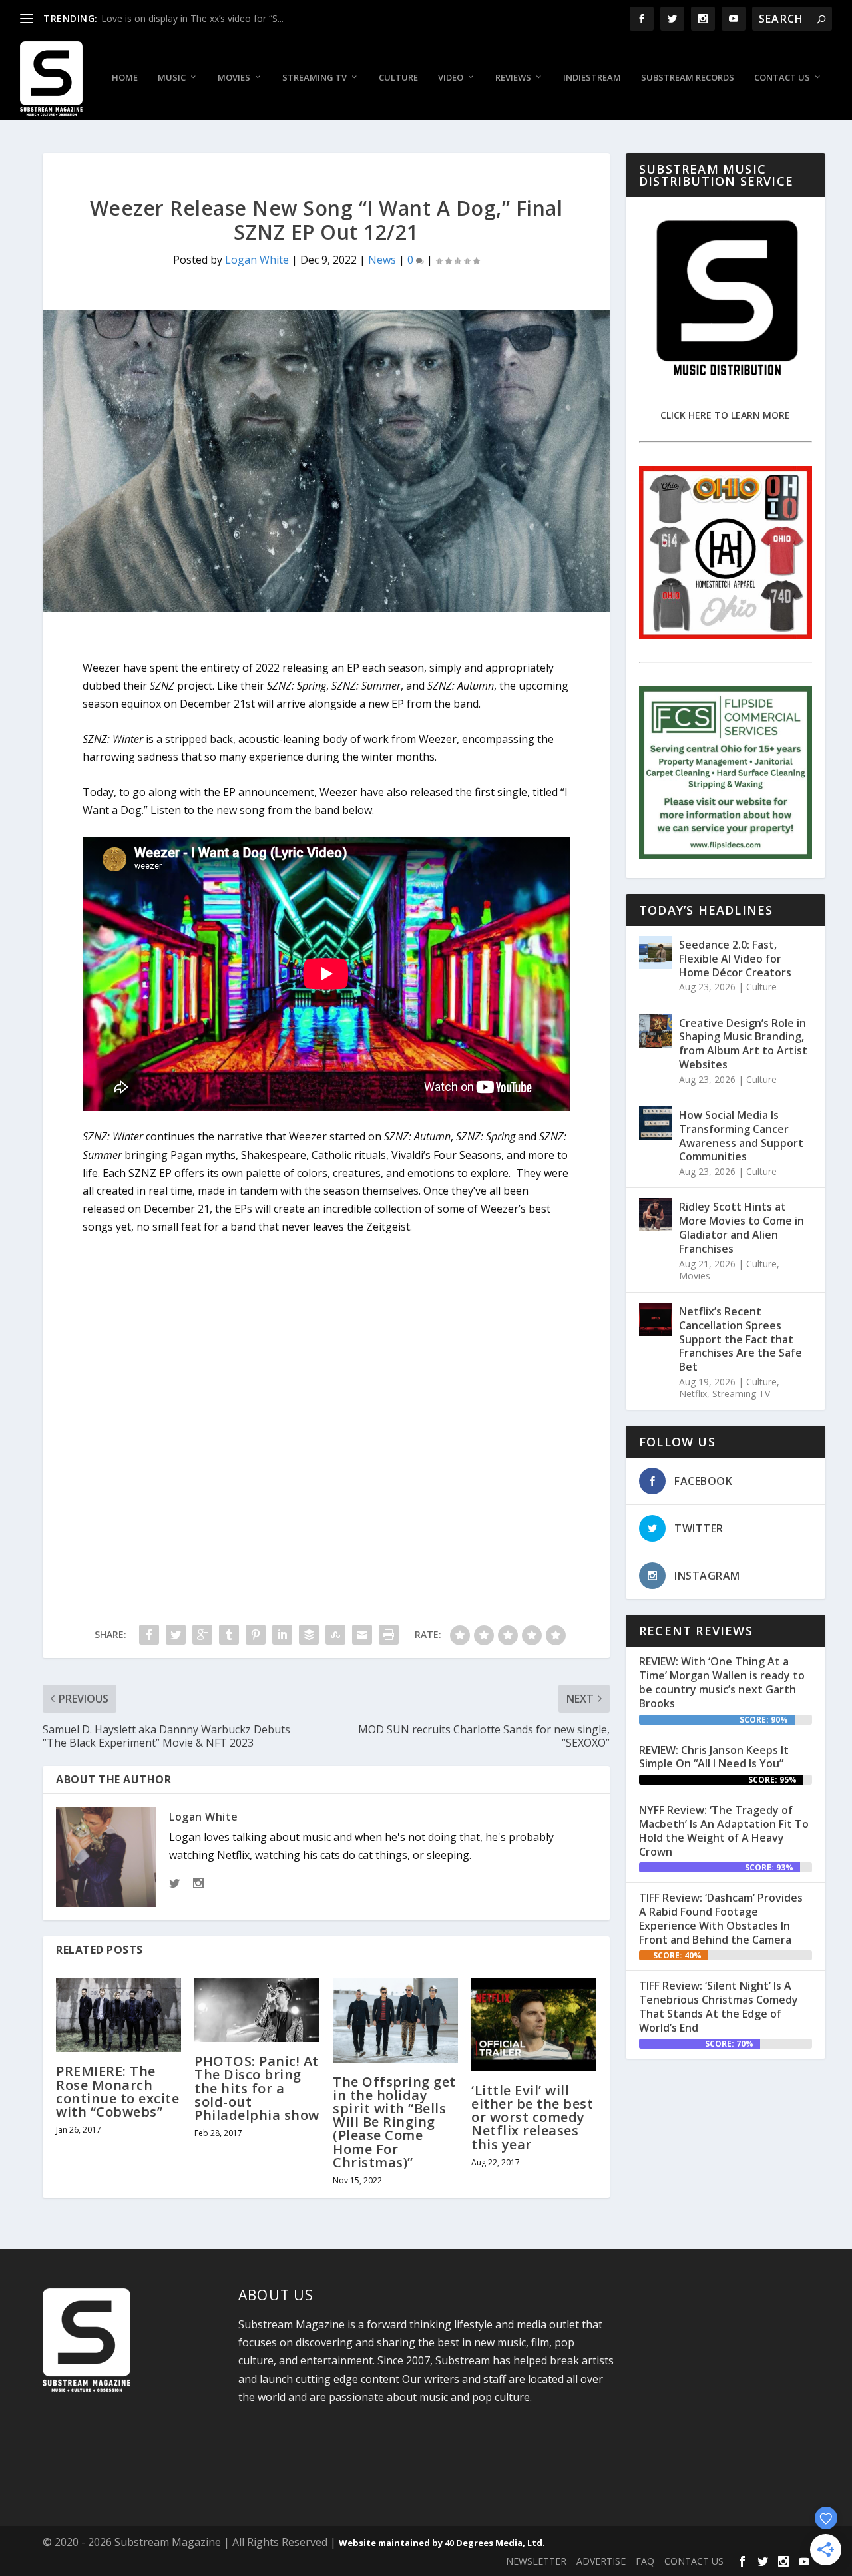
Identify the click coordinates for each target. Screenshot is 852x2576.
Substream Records (688, 78)
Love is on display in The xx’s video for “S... (192, 18)
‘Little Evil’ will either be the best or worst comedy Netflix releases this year (532, 2117)
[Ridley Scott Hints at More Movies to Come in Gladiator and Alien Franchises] (656, 1215)
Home (125, 78)
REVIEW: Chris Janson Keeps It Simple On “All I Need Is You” (714, 1757)
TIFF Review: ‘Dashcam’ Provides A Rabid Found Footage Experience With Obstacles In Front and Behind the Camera (721, 1918)
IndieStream (592, 78)
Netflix (693, 1394)
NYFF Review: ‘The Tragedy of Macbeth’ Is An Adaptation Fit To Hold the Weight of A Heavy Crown (724, 1830)
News (382, 260)
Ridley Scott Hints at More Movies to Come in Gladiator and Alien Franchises (742, 1227)
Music (172, 78)
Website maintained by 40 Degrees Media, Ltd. (442, 2543)
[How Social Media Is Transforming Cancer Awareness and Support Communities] (656, 1123)
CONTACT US (694, 2561)
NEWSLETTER (536, 2561)
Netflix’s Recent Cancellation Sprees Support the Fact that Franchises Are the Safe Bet (741, 1339)
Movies (234, 78)
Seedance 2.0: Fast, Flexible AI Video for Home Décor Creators (735, 959)
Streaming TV (315, 78)
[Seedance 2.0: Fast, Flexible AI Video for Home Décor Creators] (656, 953)
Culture (398, 78)
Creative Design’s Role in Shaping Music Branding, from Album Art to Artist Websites (743, 1044)
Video (451, 78)
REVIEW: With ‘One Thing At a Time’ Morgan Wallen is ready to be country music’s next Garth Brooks (722, 1682)
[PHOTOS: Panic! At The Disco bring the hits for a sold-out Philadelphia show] (257, 2010)
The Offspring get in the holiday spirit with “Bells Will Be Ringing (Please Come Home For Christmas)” (394, 2122)
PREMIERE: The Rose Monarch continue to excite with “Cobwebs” (117, 2091)
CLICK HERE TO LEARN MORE (725, 415)
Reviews (513, 78)
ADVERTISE (601, 2561)
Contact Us (782, 78)
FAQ (645, 2561)
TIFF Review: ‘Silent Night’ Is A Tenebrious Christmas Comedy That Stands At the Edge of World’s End (719, 2006)
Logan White (257, 260)
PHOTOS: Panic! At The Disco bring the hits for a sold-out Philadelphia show (257, 2088)
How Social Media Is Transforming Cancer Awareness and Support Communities (741, 1136)
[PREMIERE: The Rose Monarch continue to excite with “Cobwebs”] (118, 2015)
